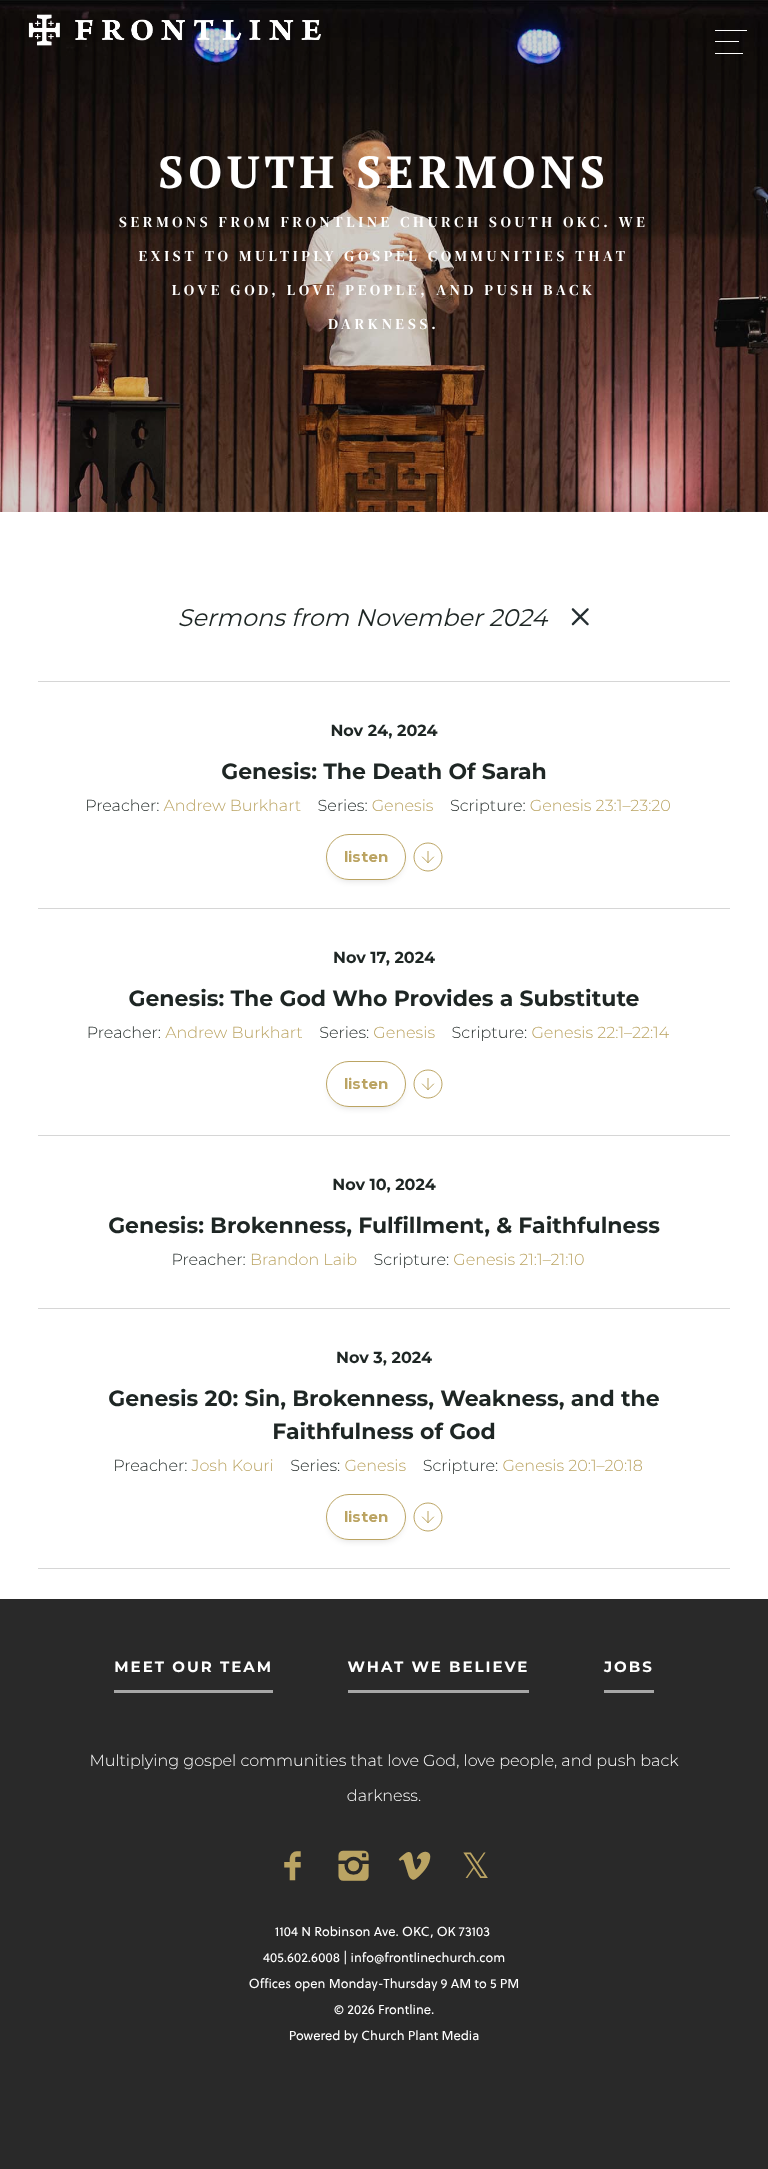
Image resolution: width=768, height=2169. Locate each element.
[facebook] (292, 1866)
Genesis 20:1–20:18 (572, 1466)
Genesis (403, 806)
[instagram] (353, 1866)
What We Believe (439, 1666)
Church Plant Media (420, 2036)
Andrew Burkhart (232, 806)
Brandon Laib (303, 1260)
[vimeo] (414, 1866)
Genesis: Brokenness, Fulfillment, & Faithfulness (384, 1225)
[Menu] (731, 41)
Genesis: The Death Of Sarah (384, 771)
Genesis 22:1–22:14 (600, 1033)
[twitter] (475, 1866)
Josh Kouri (233, 1466)
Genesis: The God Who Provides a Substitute (383, 998)
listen (366, 856)
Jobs (629, 1666)
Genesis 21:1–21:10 (518, 1260)
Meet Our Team (193, 1666)
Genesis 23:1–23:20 (600, 806)
